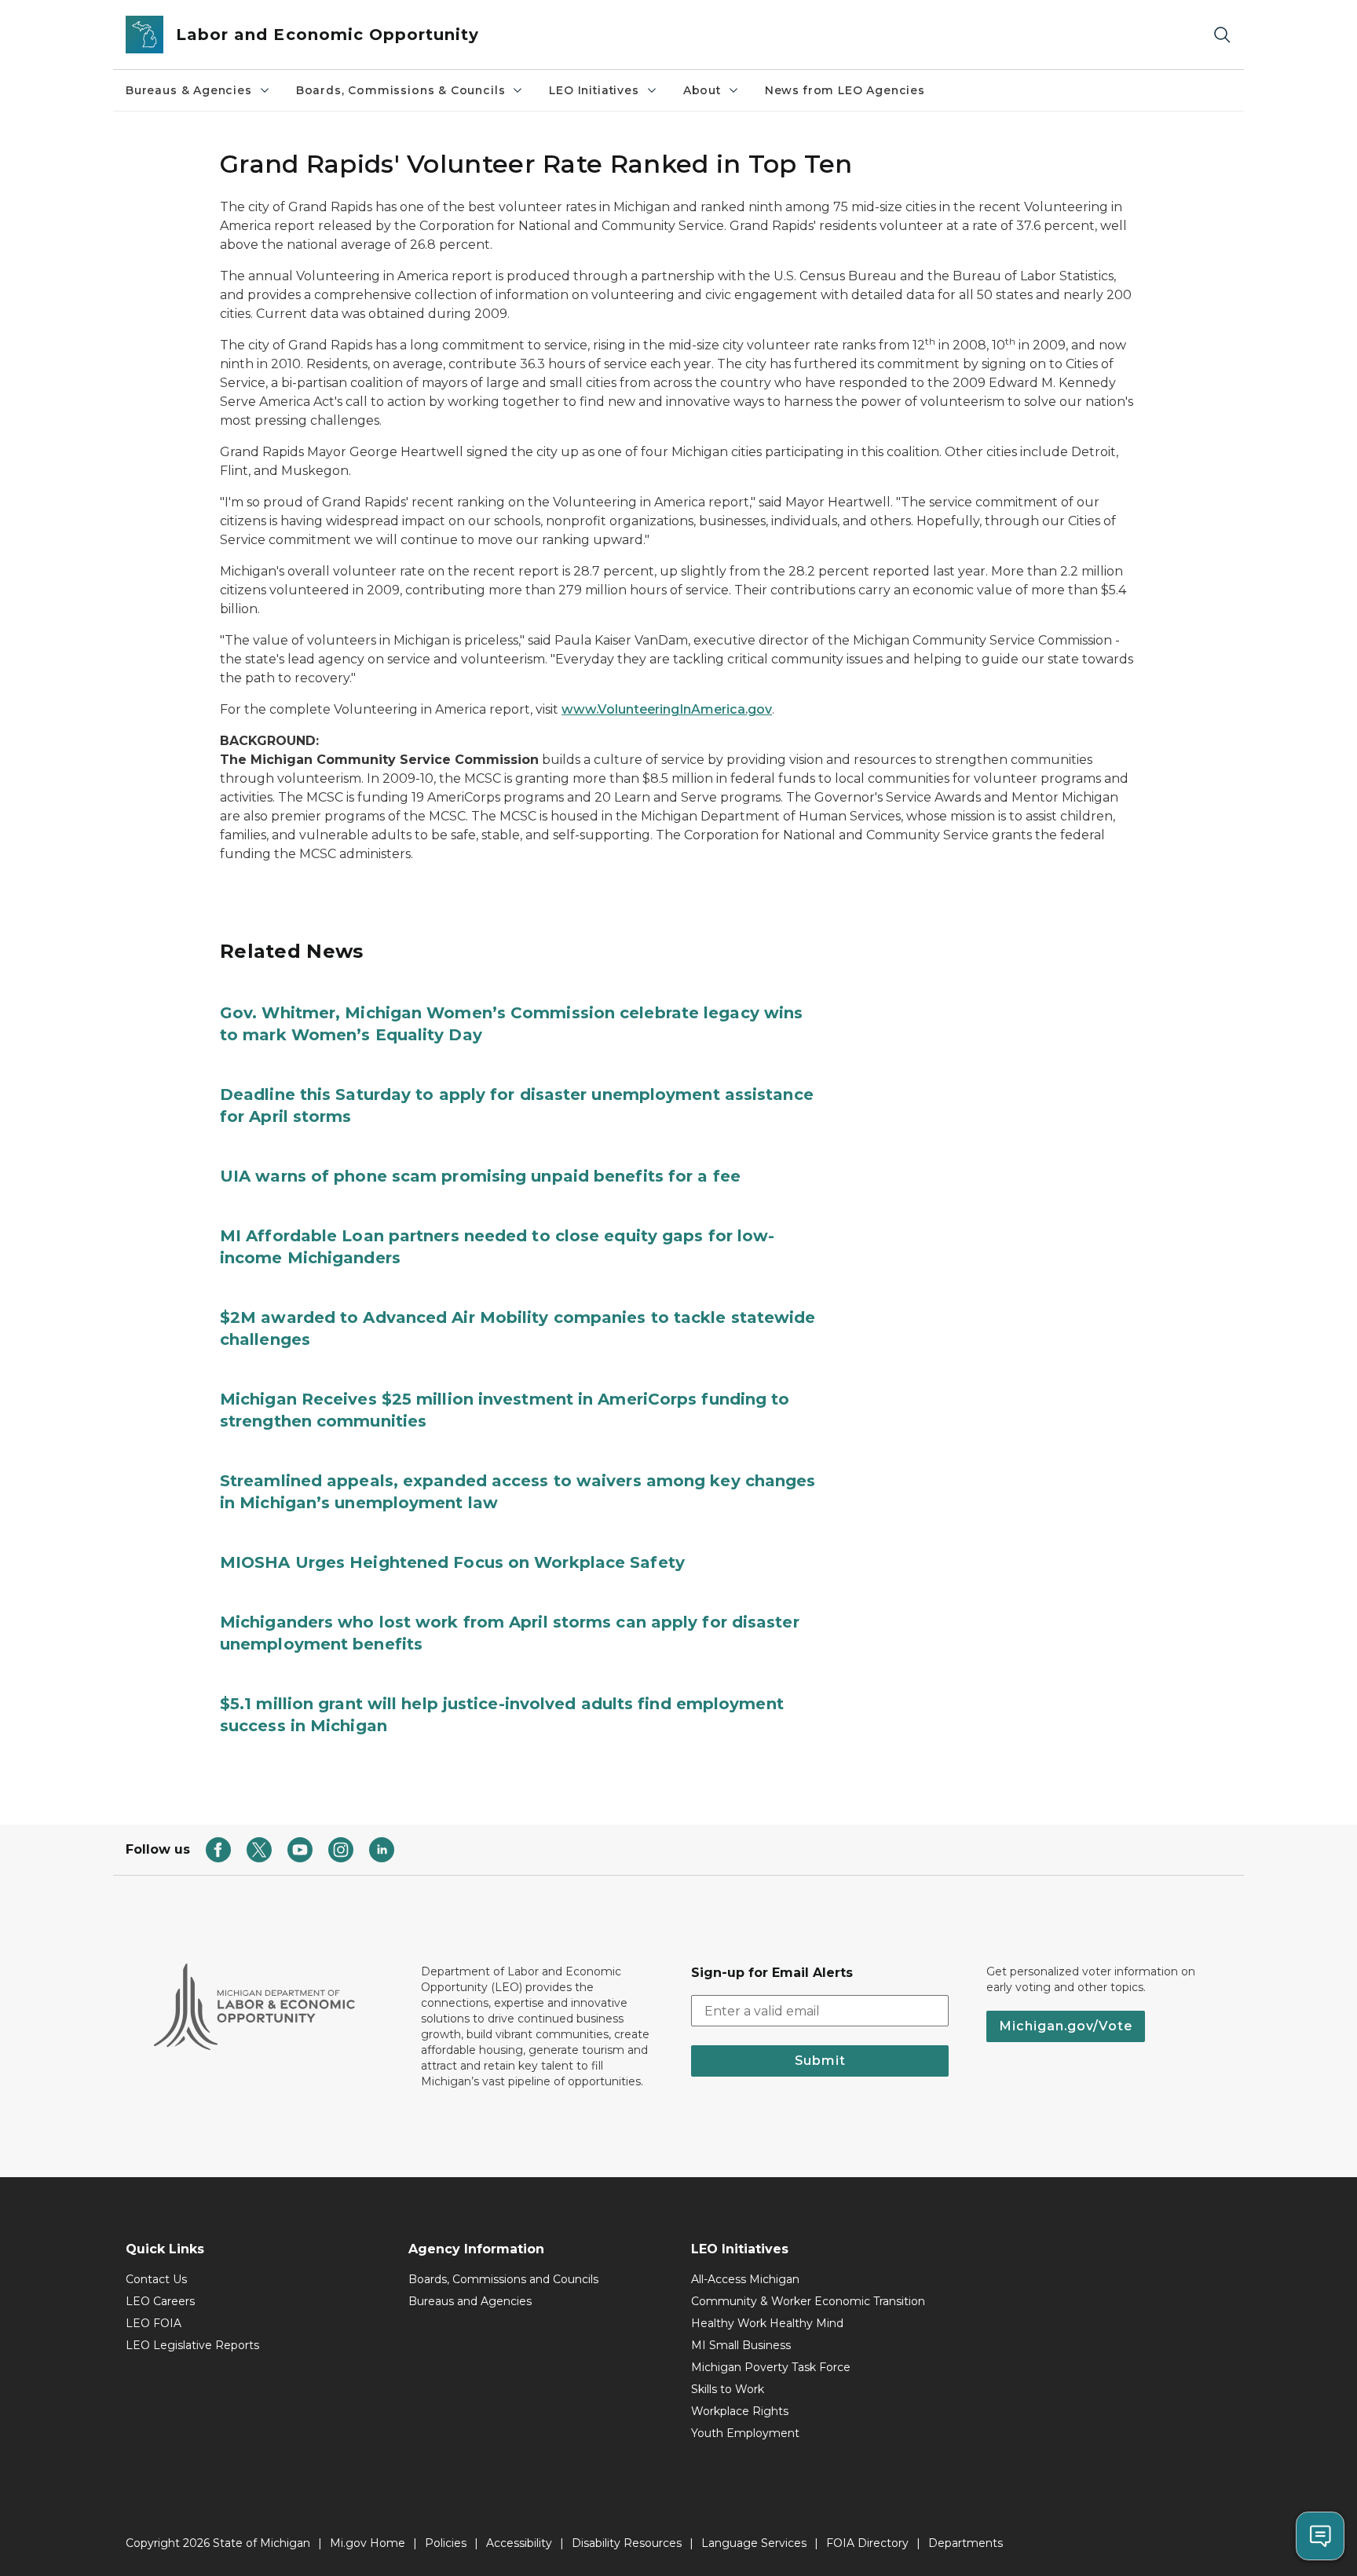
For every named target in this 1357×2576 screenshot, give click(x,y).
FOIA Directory (867, 2543)
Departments (966, 2543)
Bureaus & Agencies (189, 90)
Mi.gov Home (368, 2543)
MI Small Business (741, 2345)
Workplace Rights (740, 2411)
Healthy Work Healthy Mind (767, 2323)
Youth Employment (745, 2433)
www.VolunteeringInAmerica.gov (667, 709)
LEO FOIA (154, 2323)
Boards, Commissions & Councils (401, 90)
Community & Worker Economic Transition (808, 2301)
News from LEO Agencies (845, 90)
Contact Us (156, 2279)
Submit (820, 2061)
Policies (446, 2543)
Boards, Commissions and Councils (503, 2279)
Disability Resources (627, 2543)
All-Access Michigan (745, 2279)
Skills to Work (728, 2389)
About (702, 90)
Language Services (754, 2543)
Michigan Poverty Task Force (771, 2367)
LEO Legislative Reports (192, 2345)
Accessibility (519, 2543)
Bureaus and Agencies (470, 2301)
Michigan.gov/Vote (1066, 2026)
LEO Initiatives (594, 90)
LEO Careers (160, 2301)
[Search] (1222, 35)
